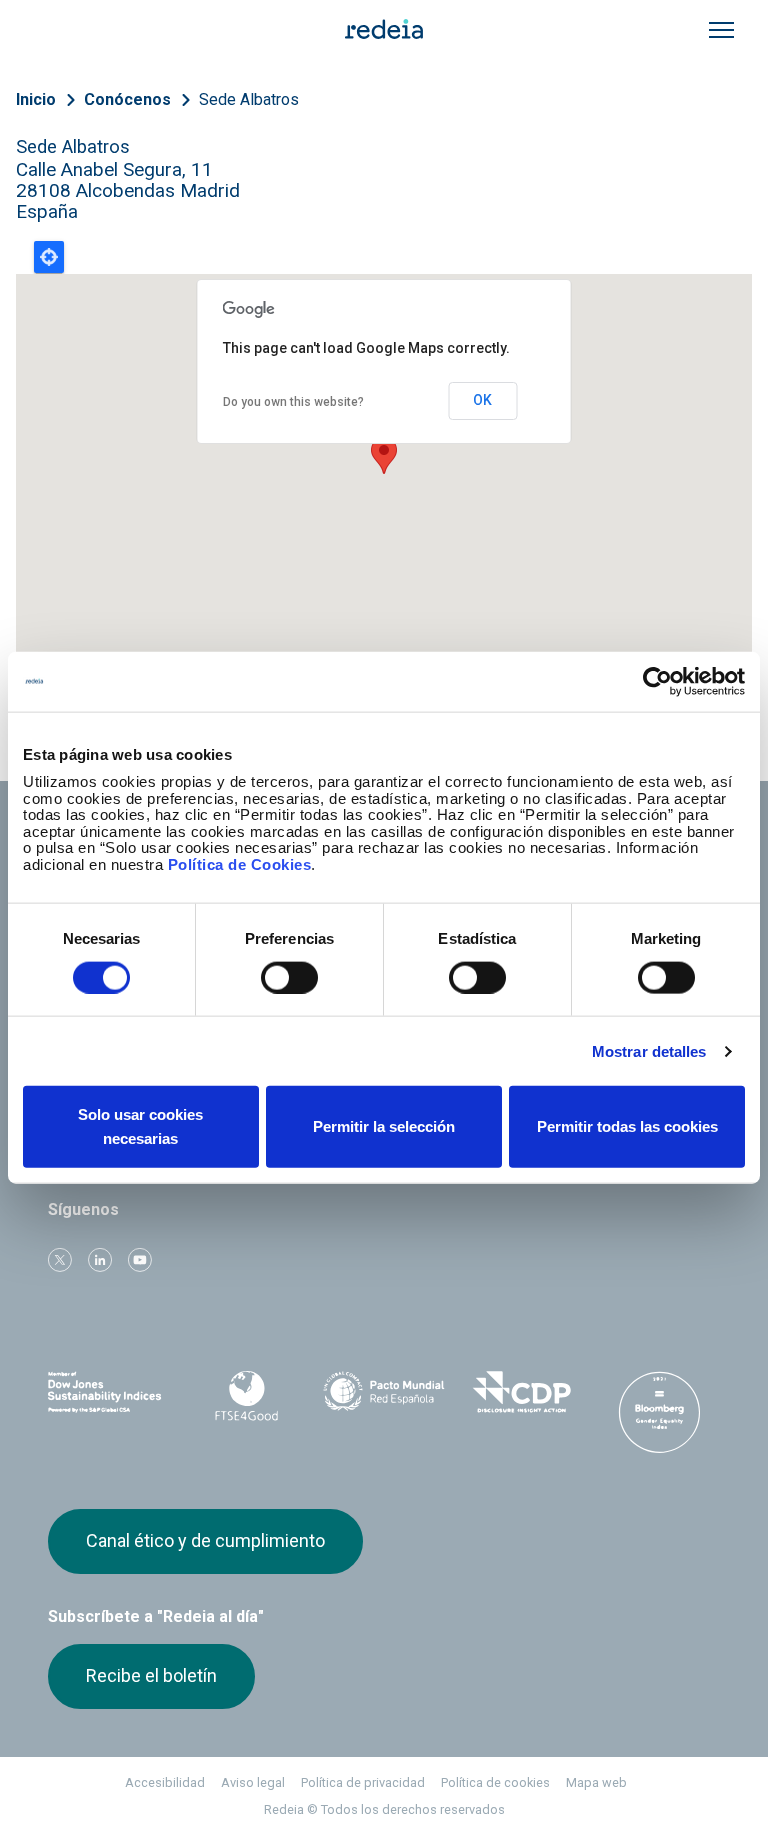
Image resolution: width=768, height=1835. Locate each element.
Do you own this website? (293, 402)
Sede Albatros (249, 99)
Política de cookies (495, 1782)
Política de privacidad (363, 1782)
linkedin (100, 1260)
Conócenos (127, 99)
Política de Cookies (240, 863)
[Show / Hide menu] (721, 30)
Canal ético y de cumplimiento (205, 1540)
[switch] (289, 977)
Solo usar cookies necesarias (140, 1126)
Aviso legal (253, 1782)
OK (482, 400)
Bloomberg (659, 1412)
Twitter (60, 1260)
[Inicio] (384, 28)
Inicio (36, 99)
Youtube (140, 1260)
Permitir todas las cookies (627, 1126)
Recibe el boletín (151, 1675)
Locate (49, 257)
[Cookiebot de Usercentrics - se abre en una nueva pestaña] (657, 681)
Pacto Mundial (384, 1393)
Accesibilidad (165, 1782)
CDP (522, 1392)
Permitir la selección (384, 1126)
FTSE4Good (247, 1396)
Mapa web (596, 1782)
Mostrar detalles (649, 1050)
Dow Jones (109, 1392)
